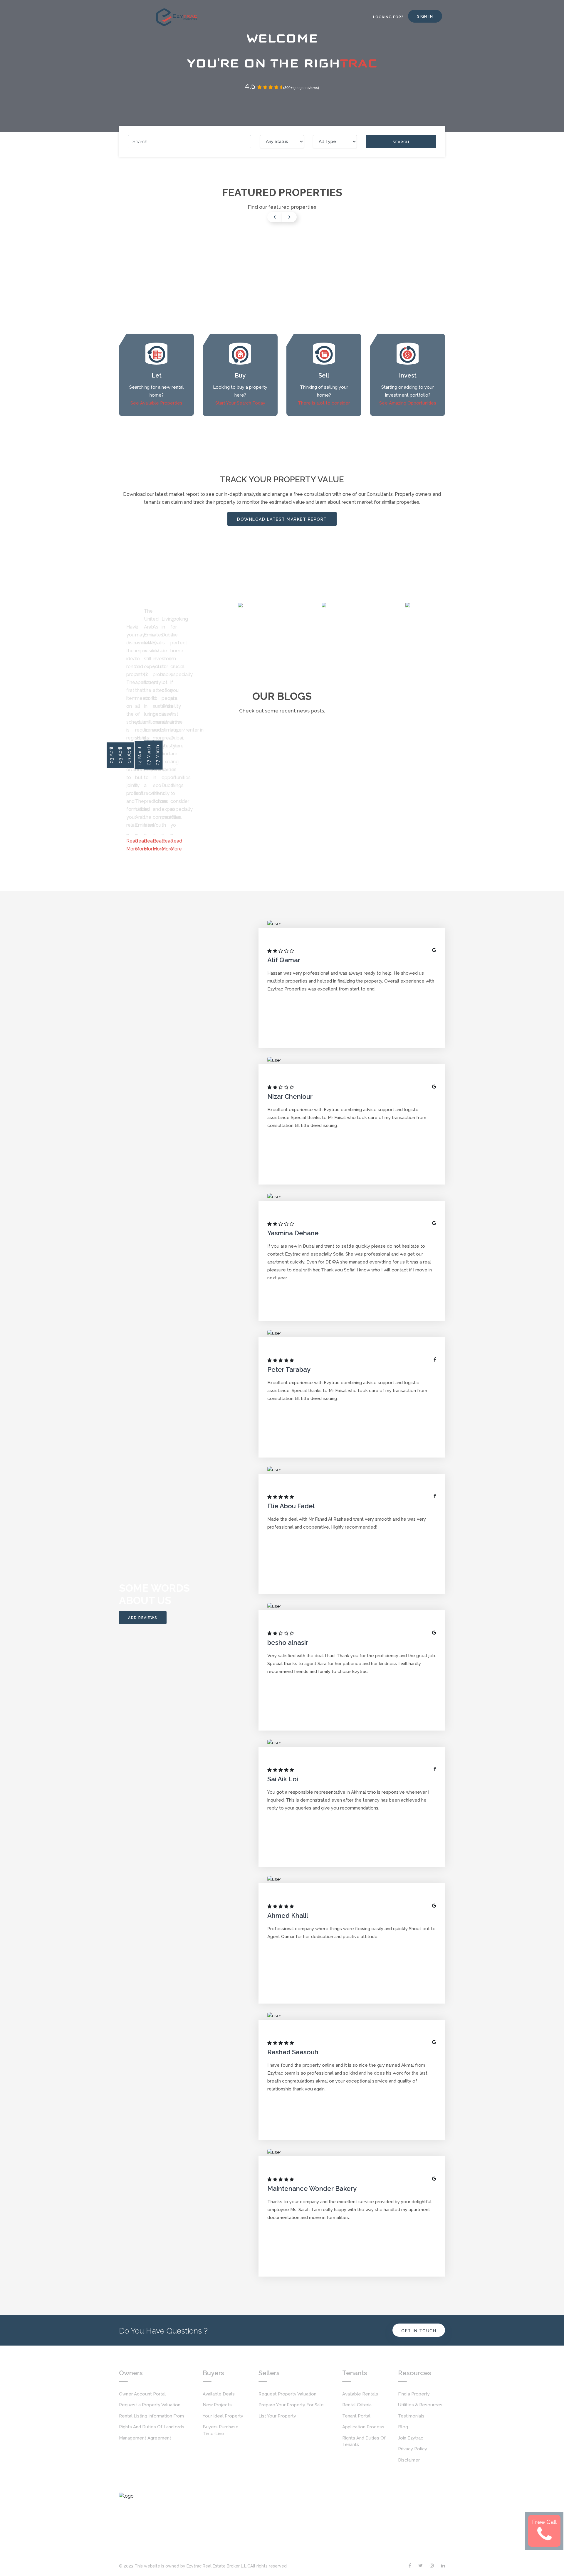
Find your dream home (183, 592)
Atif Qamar (284, 960)
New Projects (217, 2405)
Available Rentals (360, 2394)
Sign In (425, 16)
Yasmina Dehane (294, 1233)
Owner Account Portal (142, 2394)
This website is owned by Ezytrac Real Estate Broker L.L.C (192, 2566)
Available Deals (219, 2394)
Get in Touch (419, 2331)
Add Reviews (143, 1618)
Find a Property (414, 2394)
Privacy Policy (413, 2449)
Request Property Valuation (287, 2394)
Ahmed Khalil (288, 1915)
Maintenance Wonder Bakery (313, 2188)
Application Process (363, 2427)
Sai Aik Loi (283, 1779)
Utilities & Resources (420, 2405)
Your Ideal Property (223, 2416)
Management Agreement (145, 2438)
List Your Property (277, 2416)
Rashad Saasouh (294, 2052)
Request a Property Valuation (150, 2405)
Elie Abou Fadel (292, 1506)
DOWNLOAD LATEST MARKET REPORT (282, 519)
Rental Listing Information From (151, 2416)
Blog (403, 2427)
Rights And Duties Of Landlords (152, 2427)
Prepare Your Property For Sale (291, 2405)
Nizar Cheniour (291, 1096)
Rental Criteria (357, 2405)
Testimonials (411, 2416)
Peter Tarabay (290, 1369)
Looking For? (388, 17)
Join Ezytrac (411, 2438)
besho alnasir (288, 1642)
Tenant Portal (356, 2416)
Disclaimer (409, 2460)
